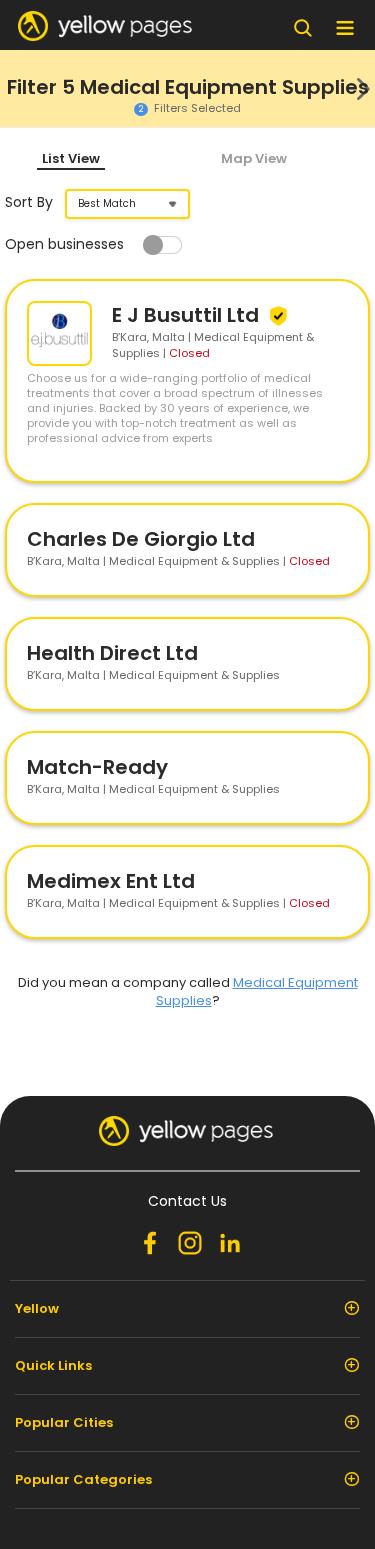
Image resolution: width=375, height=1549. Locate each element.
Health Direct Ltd (112, 653)
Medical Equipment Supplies (257, 991)
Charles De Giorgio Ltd (141, 539)
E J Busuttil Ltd (188, 315)
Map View (254, 158)
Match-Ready (97, 767)
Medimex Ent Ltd (111, 881)
